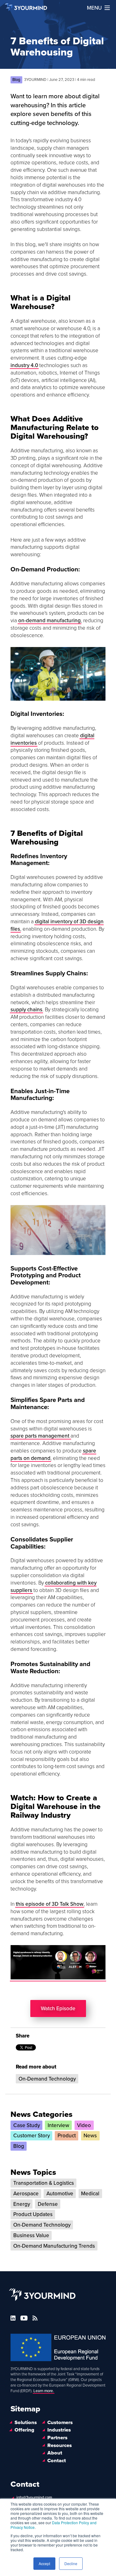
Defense (48, 2204)
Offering (24, 2430)
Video (84, 2125)
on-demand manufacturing (49, 621)
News (90, 2136)
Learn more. (44, 2391)
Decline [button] (71, 2563)
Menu (94, 8)
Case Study (27, 2125)
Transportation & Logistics (44, 2183)
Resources (60, 2445)
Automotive (60, 2194)
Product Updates (33, 2214)
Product (67, 2136)
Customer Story (32, 2136)
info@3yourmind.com (34, 2498)
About (55, 2453)
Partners (57, 2438)
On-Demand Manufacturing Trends (54, 2246)
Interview (58, 2125)
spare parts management (41, 1436)
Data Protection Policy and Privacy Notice (54, 2525)
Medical (90, 2194)
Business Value (31, 2235)
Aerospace (26, 2194)
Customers (60, 2423)
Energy (22, 2204)
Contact (57, 2461)
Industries (59, 2430)
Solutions (26, 2423)
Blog (19, 2146)
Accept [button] (44, 2563)
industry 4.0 (24, 365)
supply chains (26, 1010)
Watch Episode (58, 2008)
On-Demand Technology (47, 2079)
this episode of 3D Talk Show (50, 1904)
